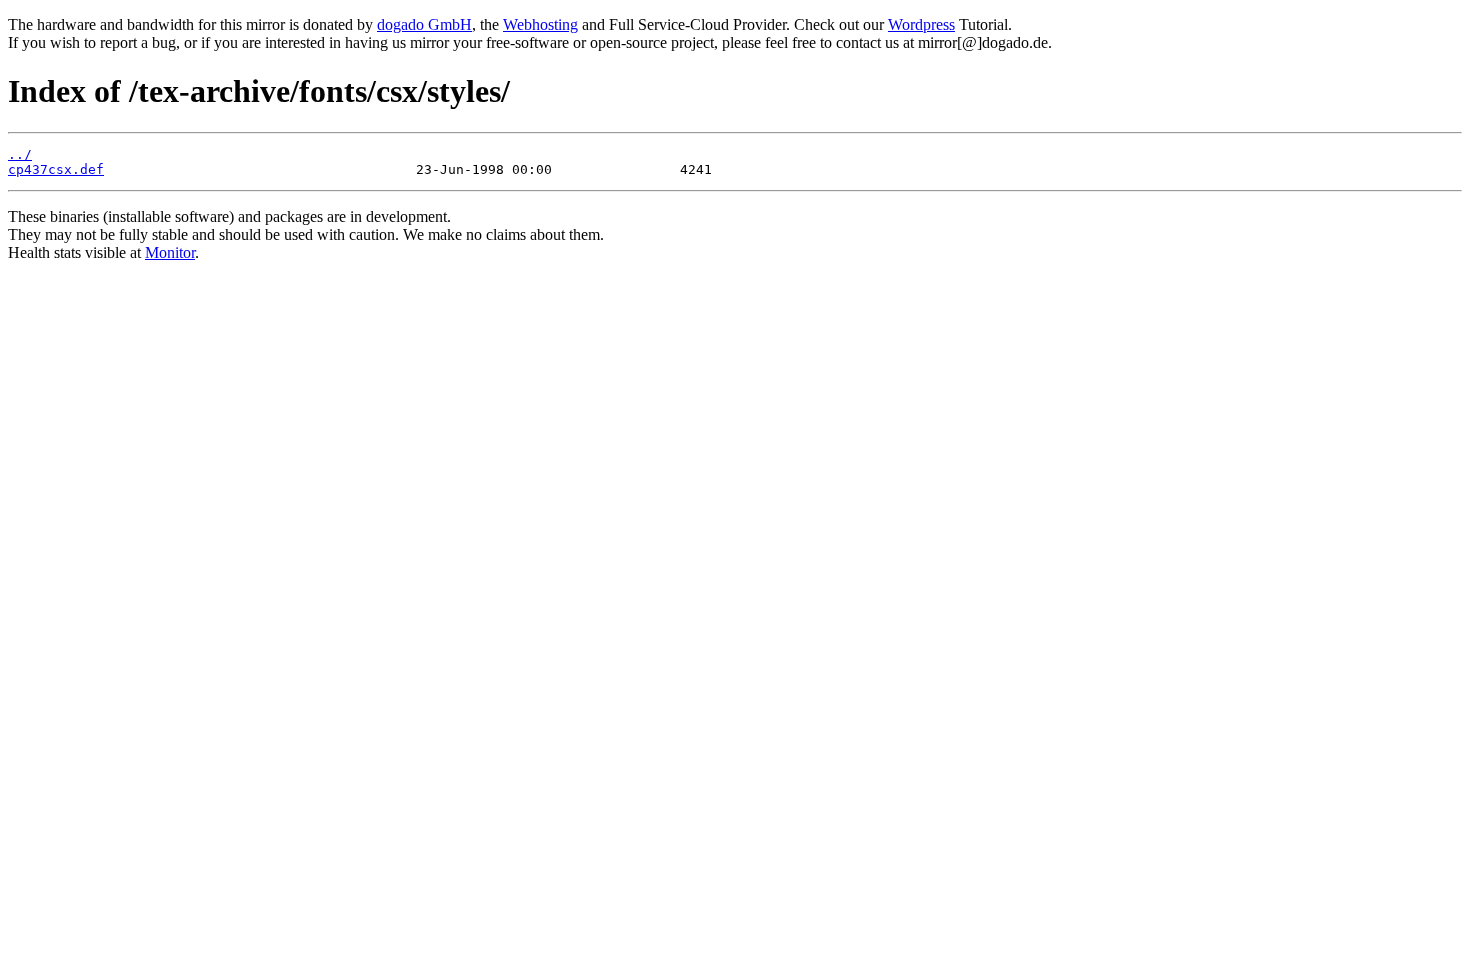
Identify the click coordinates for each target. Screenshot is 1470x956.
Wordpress (921, 24)
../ (20, 154)
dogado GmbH (424, 24)
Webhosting (540, 24)
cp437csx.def (56, 169)
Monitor (170, 252)
